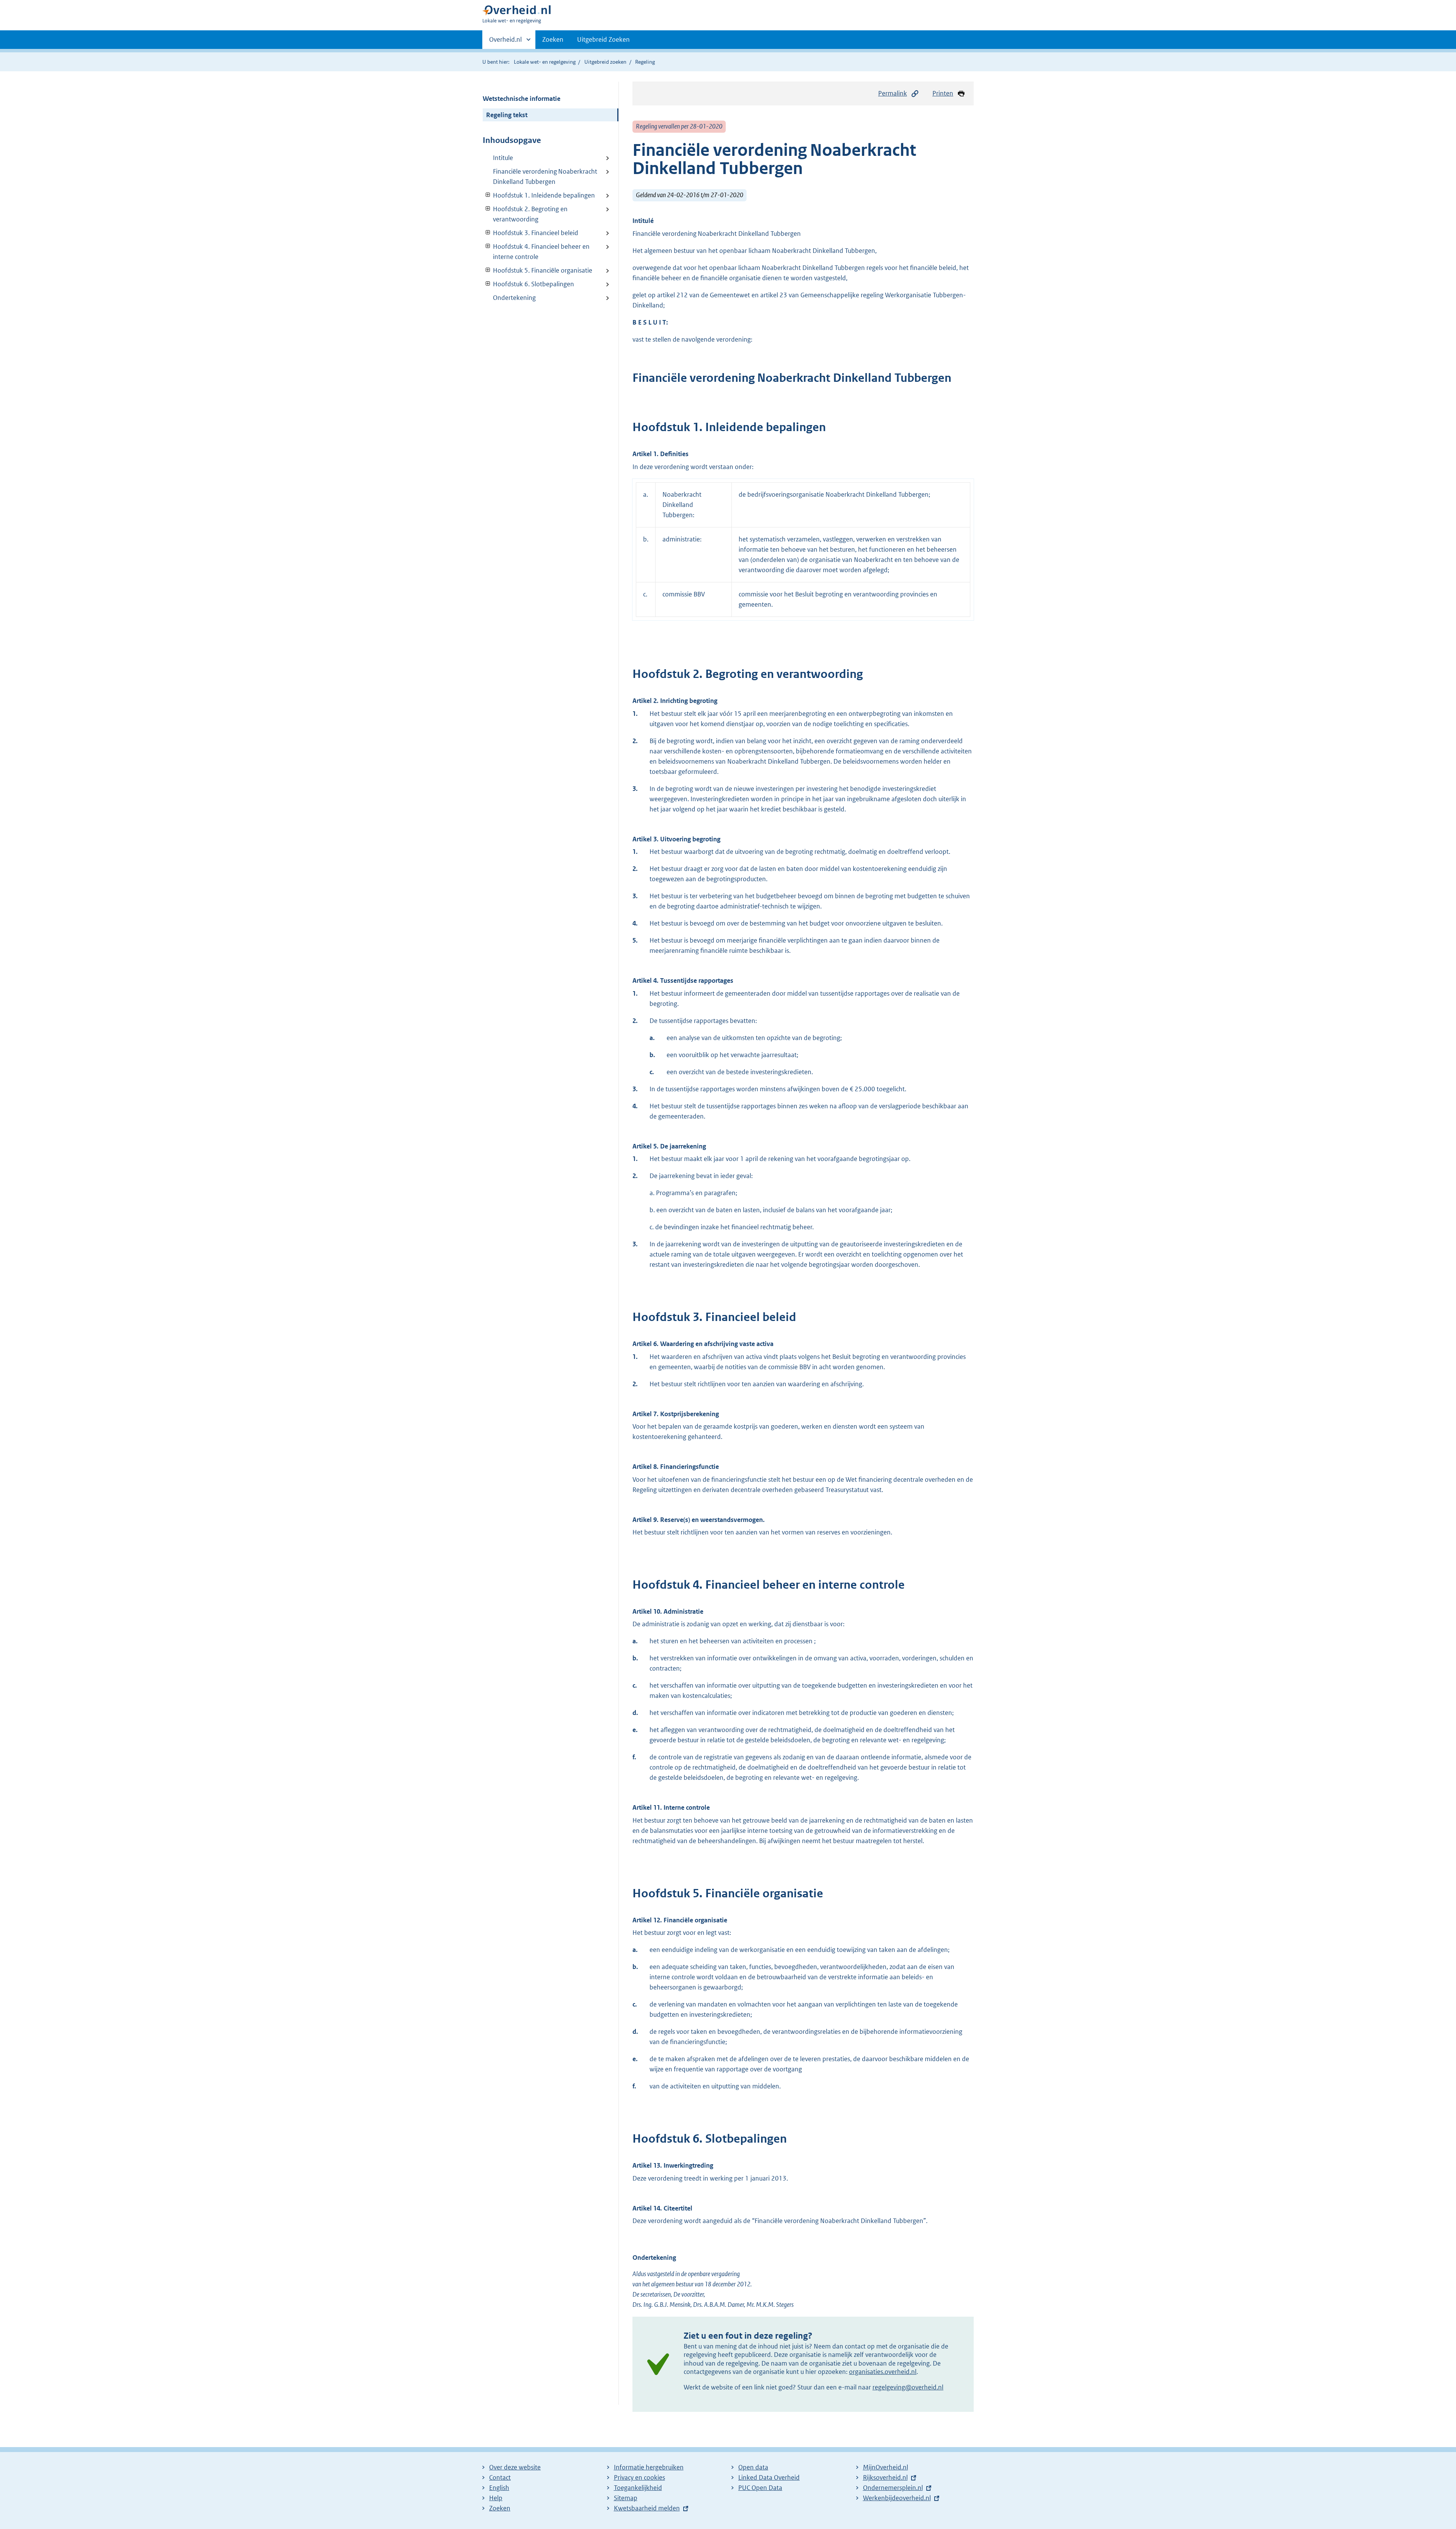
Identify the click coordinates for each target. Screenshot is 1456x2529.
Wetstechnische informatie (522, 99)
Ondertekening (514, 298)
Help (496, 2498)
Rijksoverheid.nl (885, 2477)
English (499, 2488)
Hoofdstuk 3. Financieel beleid (530, 233)
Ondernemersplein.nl (893, 2488)
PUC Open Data (760, 2488)
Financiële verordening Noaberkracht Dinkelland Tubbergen (545, 176)
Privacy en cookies (639, 2477)
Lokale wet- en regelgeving (545, 62)
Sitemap (626, 2498)
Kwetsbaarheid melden (647, 2508)
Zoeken (553, 39)
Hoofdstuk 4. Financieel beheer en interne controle (536, 252)
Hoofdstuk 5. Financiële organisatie (537, 270)
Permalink (893, 93)
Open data (753, 2467)
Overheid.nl (505, 42)
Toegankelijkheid (638, 2488)
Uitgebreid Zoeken (603, 39)
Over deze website (515, 2467)
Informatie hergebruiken (649, 2467)
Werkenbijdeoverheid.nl (897, 2498)
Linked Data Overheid (769, 2477)
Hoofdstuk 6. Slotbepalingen (528, 284)
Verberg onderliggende (488, 195)
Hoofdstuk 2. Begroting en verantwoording (525, 214)
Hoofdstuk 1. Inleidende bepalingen (539, 195)
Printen (943, 93)
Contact (500, 2477)
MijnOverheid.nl (886, 2467)
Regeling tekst (507, 115)
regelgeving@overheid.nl (908, 2387)
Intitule (503, 158)
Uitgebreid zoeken (605, 62)
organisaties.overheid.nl (883, 2372)
